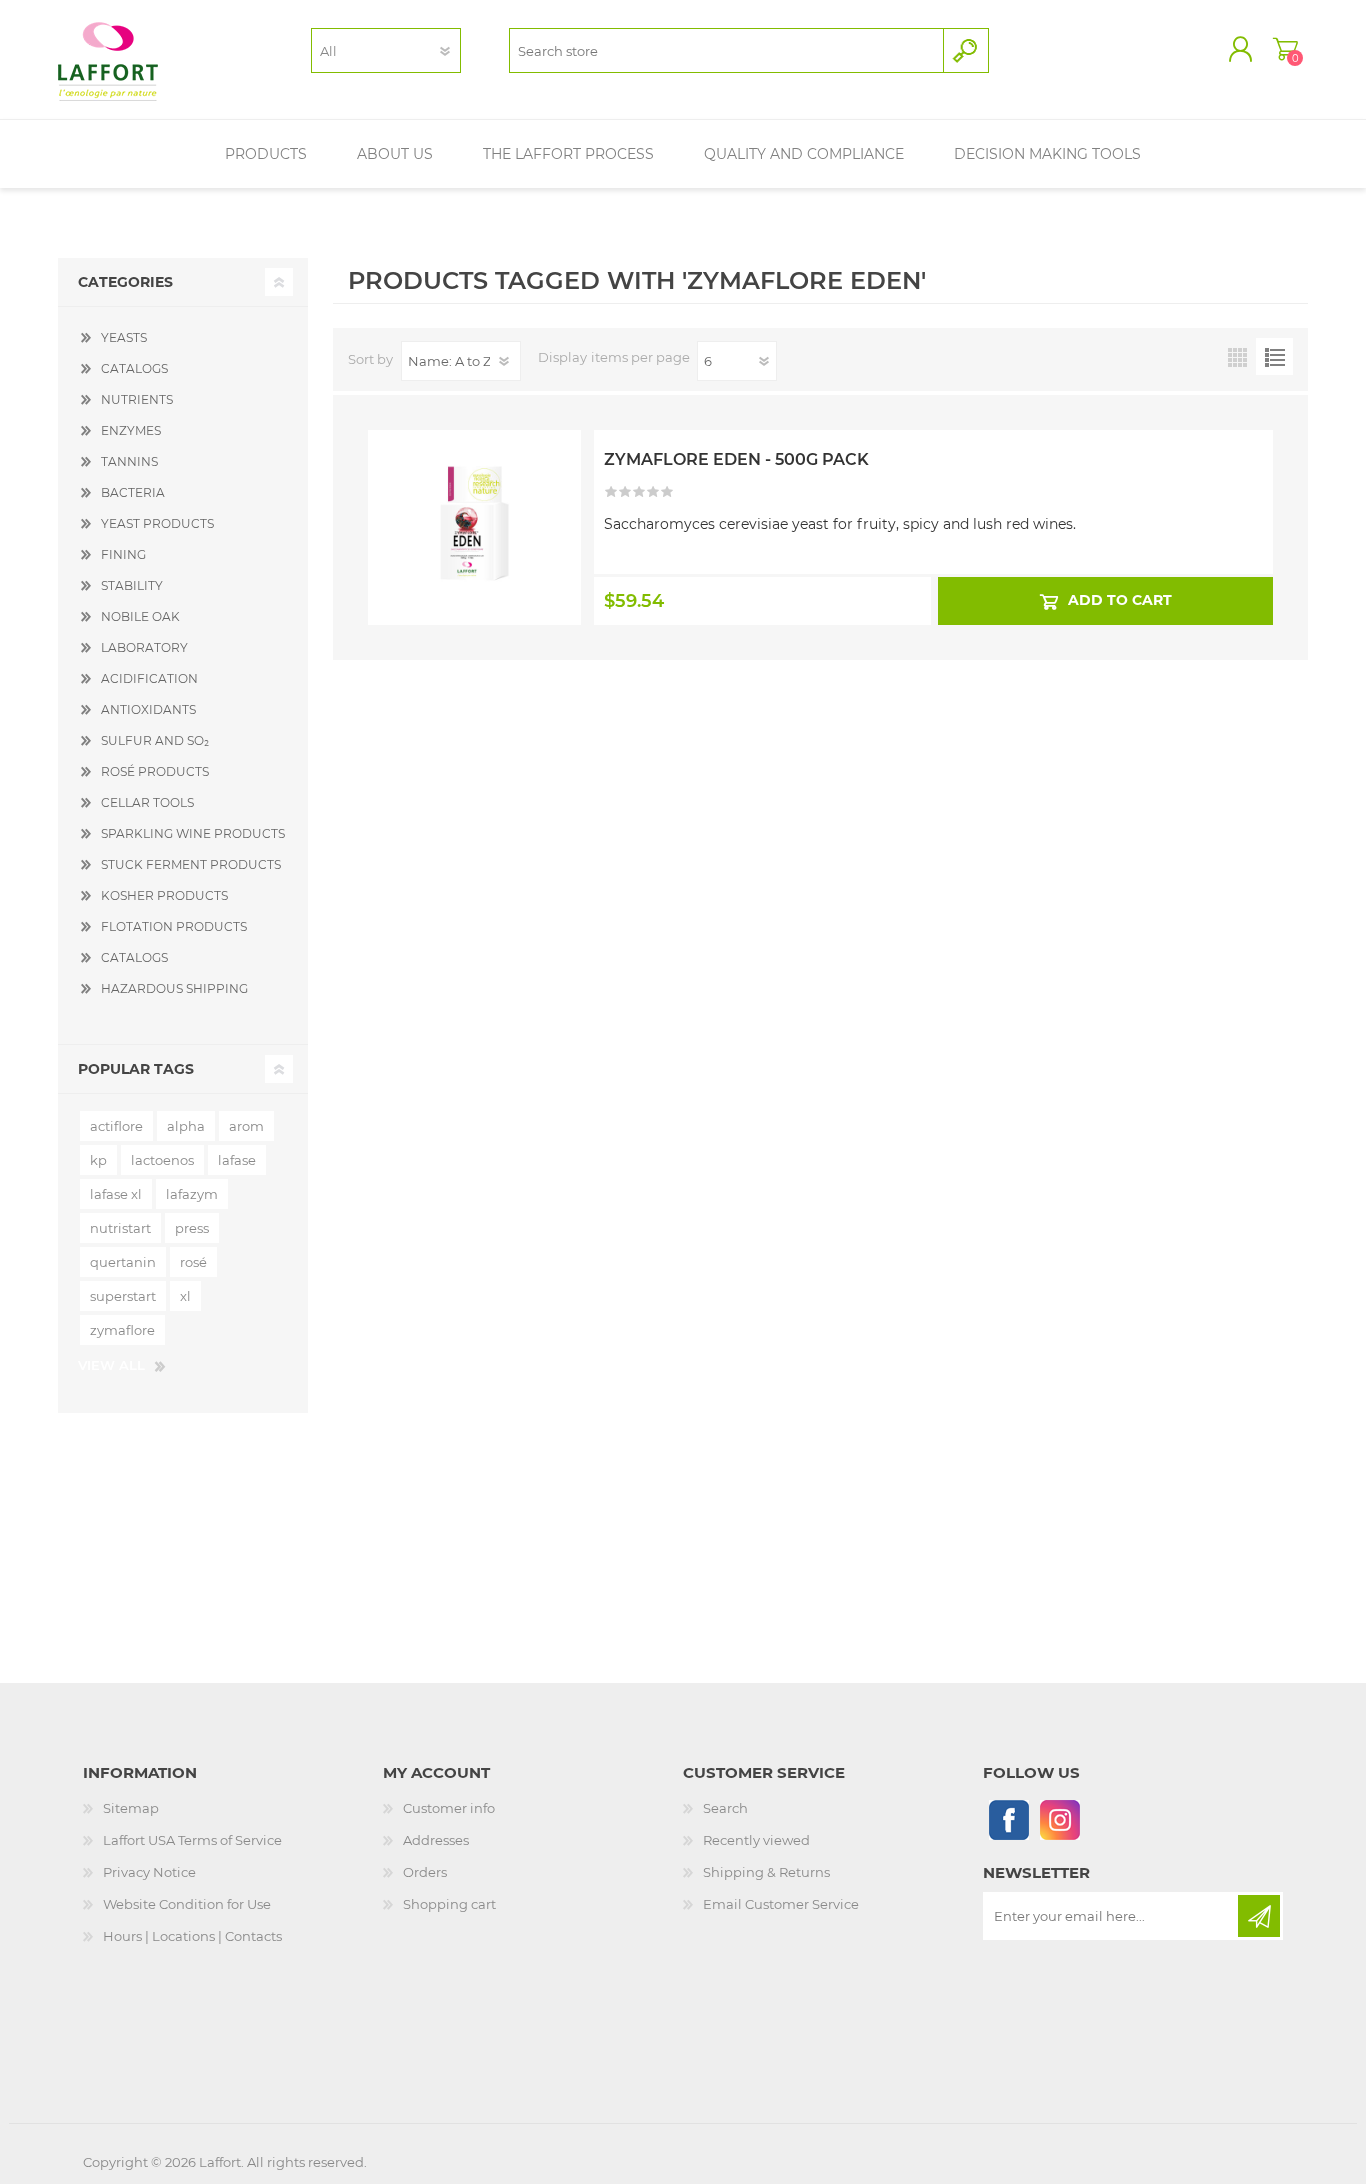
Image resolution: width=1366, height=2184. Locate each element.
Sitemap (131, 1808)
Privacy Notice (149, 1872)
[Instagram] (1059, 1819)
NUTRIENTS (137, 399)
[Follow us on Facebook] (1008, 1819)
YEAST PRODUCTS (157, 523)
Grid (1237, 356)
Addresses (436, 1840)
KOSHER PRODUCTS (164, 895)
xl (185, 1296)
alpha (186, 1126)
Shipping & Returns (766, 1872)
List (1274, 356)
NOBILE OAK (140, 616)
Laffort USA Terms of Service (192, 1840)
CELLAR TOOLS (147, 802)
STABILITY (132, 585)
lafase (237, 1160)
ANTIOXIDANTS (148, 709)
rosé (193, 1262)
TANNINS (129, 461)
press (192, 1228)
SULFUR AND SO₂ (155, 740)
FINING (123, 554)
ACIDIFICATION (149, 678)
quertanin (123, 1262)
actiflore (116, 1126)
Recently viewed (756, 1840)
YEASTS (124, 337)
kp (98, 1160)
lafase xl (116, 1194)
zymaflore (122, 1330)
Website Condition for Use (187, 1904)
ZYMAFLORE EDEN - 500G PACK (736, 459)
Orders (425, 1872)
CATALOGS (134, 368)
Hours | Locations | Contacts (192, 1936)
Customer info (449, 1808)
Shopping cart (1285, 49)
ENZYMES (131, 430)
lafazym (192, 1194)
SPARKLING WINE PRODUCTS (193, 833)
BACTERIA (133, 492)
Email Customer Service (781, 1904)
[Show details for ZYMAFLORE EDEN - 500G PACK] (474, 483)
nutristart (120, 1228)
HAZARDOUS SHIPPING (174, 988)
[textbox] (726, 50)
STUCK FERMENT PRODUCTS (191, 864)
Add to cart (1119, 600)
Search (725, 1808)
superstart (123, 1296)
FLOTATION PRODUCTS (174, 926)
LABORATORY (144, 647)
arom (246, 1126)
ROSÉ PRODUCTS (155, 771)
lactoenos (162, 1160)
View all (111, 1365)
